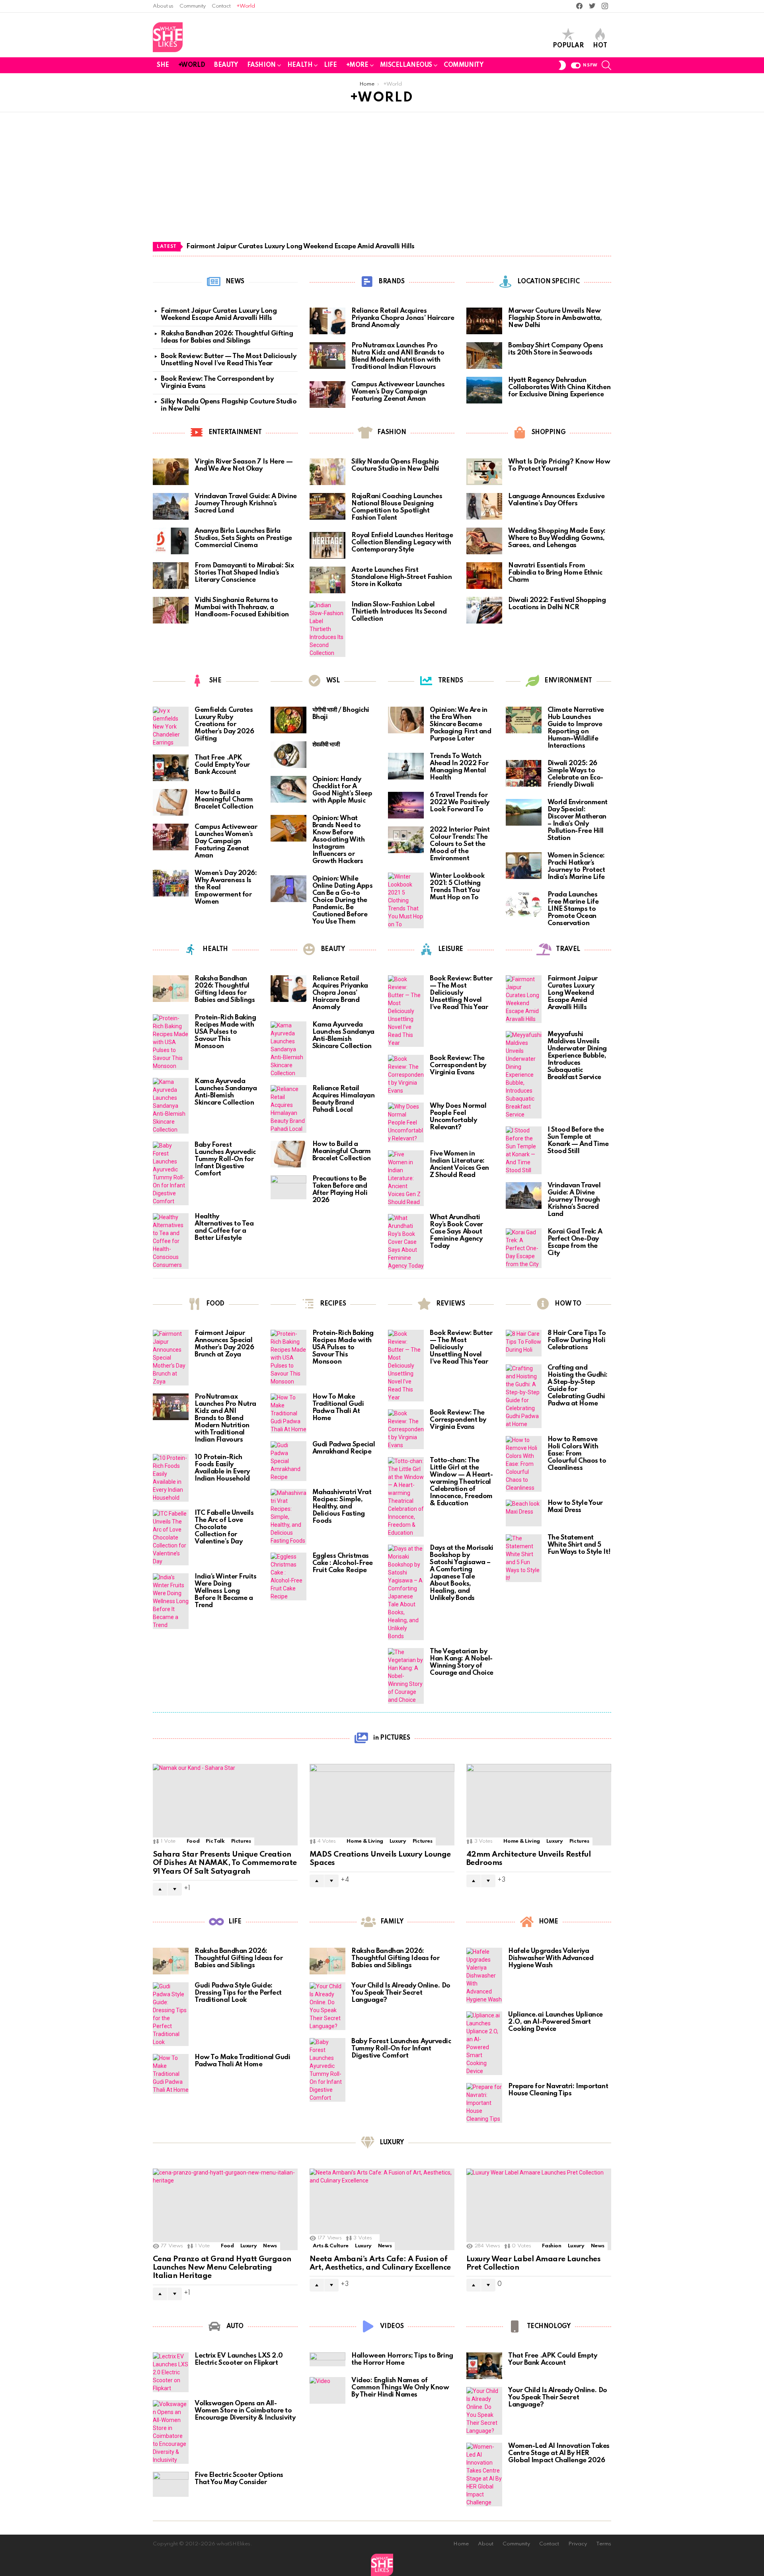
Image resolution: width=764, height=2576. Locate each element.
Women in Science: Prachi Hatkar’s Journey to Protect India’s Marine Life (576, 866)
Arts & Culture (331, 2246)
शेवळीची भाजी (326, 745)
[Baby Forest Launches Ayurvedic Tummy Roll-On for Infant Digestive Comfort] (171, 1173)
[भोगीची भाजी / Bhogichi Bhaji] (288, 720)
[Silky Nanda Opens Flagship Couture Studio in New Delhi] (327, 472)
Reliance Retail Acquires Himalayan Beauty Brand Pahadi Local (344, 1099)
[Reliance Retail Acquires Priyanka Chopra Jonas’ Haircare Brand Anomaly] (327, 321)
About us (163, 6)
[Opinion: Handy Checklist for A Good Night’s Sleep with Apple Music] (288, 789)
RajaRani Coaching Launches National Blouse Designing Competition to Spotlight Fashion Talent (397, 507)
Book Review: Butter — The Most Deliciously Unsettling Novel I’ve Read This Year (228, 360)
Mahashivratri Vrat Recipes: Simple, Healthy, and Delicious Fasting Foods (342, 1507)
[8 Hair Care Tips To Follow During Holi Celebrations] (524, 1343)
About (486, 2544)
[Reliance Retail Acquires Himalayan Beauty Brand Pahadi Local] (288, 1109)
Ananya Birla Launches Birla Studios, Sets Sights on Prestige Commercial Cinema (243, 538)
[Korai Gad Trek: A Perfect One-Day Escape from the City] (524, 1248)
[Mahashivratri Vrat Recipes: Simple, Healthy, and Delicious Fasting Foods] (288, 1517)
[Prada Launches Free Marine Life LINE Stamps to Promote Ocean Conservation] (524, 905)
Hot (600, 46)
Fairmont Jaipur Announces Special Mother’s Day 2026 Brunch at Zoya (224, 1344)
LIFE (330, 65)
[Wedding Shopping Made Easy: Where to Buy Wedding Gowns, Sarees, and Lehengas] (484, 541)
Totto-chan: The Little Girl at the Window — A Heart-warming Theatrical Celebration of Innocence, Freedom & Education (461, 1482)
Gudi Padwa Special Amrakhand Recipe (344, 1448)
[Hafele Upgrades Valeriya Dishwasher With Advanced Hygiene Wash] (484, 1976)
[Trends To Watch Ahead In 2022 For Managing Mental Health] (406, 766)
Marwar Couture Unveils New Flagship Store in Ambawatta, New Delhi (555, 318)
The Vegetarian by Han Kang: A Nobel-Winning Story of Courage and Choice (462, 1662)
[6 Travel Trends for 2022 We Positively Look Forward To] (406, 805)
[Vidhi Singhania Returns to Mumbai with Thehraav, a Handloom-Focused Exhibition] (171, 610)
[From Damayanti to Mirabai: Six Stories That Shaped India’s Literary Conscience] (171, 576)
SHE (163, 65)
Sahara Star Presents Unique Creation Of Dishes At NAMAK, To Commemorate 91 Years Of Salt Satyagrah (225, 1863)
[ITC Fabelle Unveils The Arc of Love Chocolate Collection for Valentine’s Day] (171, 1537)
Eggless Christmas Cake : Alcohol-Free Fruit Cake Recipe (343, 1563)
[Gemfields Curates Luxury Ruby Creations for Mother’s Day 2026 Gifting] (171, 727)
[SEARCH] (606, 65)
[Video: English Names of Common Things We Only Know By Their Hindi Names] (327, 2390)
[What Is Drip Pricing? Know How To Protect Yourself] (484, 472)
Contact (221, 6)
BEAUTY (226, 65)
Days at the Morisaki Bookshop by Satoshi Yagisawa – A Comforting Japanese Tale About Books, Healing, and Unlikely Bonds (462, 1573)
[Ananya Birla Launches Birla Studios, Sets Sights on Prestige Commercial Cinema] (171, 541)
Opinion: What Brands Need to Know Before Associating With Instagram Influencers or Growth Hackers (339, 840)
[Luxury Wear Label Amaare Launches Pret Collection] (539, 2209)
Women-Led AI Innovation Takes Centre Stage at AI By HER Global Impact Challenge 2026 (559, 2453)
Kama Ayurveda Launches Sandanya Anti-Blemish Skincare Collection (226, 1092)
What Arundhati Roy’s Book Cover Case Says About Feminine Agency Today (456, 1232)
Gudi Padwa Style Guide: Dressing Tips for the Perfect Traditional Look (238, 1993)
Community (193, 6)
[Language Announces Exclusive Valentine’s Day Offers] (484, 506)
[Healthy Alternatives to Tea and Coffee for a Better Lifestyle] (171, 1241)
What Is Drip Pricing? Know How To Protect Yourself (559, 465)
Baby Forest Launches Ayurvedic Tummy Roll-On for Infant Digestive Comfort (225, 1159)
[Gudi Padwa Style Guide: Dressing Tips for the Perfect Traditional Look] (171, 2014)
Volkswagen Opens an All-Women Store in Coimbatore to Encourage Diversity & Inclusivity (245, 2411)
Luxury (398, 1841)
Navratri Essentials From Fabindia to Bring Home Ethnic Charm (555, 573)
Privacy (578, 2544)
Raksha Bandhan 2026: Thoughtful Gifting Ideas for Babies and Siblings (227, 337)
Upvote (160, 1889)
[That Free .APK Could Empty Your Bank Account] (171, 768)
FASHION (261, 65)
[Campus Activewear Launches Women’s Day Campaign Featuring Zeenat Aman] (327, 395)
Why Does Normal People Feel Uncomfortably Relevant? (458, 1117)
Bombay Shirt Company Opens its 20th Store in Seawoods (555, 349)
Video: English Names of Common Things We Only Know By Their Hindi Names (400, 2388)
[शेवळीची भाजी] (288, 755)
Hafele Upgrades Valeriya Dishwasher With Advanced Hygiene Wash (551, 1958)
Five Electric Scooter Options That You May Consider (239, 2479)
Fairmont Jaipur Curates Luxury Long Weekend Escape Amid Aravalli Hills (300, 246)
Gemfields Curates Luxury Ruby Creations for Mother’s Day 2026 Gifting (224, 724)
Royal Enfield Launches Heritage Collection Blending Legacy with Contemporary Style (402, 543)
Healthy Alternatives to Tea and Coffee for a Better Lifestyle (224, 1227)
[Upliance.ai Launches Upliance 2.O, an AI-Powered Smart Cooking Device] (484, 2043)
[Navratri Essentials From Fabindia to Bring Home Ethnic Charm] (484, 576)
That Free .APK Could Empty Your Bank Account (222, 765)
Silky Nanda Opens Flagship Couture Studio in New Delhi (395, 465)
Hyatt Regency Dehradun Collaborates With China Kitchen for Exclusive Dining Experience (559, 387)
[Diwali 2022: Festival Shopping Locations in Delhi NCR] (484, 610)
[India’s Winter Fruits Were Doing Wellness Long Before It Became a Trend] (171, 1601)
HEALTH (300, 65)
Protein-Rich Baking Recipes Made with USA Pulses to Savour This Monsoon (225, 1032)
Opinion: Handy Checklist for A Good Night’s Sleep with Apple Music (342, 790)
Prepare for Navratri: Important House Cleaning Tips (558, 2090)
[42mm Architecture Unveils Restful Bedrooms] (539, 1805)
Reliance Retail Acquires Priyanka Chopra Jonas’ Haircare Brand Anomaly (403, 318)
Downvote (175, 1889)
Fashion (552, 2246)
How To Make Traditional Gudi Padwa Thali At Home (338, 1408)
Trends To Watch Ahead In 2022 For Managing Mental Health (459, 767)
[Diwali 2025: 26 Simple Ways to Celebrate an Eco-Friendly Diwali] (524, 773)
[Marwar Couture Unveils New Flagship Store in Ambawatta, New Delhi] (484, 321)
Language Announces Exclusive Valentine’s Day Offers (556, 500)
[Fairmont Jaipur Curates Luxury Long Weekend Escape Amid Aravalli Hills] (524, 999)
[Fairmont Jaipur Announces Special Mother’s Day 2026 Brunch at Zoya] (171, 1358)
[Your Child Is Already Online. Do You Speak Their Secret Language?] (327, 2006)
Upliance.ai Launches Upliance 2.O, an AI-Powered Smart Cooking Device (555, 2022)
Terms (604, 2544)
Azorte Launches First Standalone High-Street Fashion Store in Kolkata (402, 577)
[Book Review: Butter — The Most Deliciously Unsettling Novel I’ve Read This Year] (406, 1011)
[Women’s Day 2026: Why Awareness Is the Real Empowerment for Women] (171, 883)
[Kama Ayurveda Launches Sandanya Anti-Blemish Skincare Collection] (171, 1106)
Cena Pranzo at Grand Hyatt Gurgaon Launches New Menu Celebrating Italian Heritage (222, 2268)
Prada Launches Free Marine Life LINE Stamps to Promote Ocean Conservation (573, 909)
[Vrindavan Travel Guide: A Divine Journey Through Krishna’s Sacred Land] (171, 506)
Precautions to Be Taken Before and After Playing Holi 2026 (340, 1190)
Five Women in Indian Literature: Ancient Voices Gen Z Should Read (459, 1164)
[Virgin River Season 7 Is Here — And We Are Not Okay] (171, 472)
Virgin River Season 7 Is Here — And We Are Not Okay (244, 465)
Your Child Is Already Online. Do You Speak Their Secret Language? (401, 1993)
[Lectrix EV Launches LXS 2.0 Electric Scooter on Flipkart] (171, 2372)
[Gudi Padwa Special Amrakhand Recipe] (288, 1461)
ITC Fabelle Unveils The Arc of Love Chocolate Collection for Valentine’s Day (224, 1527)
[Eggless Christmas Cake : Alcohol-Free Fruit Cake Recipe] (288, 1576)
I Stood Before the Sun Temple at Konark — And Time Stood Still (578, 1141)
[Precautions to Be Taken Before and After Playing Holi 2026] (288, 1187)
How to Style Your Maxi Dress (575, 1507)
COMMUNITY (463, 65)
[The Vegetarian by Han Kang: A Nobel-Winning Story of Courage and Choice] (406, 1676)
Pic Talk (215, 1841)
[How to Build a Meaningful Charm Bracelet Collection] (171, 802)
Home (461, 2544)
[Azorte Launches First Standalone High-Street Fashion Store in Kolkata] (327, 580)
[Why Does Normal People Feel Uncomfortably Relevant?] (406, 1122)
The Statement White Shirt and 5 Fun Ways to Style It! (579, 1545)
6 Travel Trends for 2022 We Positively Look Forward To (460, 802)
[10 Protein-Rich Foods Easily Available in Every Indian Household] (171, 1478)
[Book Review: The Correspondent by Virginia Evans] (406, 1075)
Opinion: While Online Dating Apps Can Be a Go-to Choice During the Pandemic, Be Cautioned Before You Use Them (343, 900)
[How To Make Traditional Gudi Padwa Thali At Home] (288, 1413)
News (270, 2246)
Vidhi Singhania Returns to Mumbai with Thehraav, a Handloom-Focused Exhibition (242, 607)
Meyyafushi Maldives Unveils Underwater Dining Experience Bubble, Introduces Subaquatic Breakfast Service (577, 1056)
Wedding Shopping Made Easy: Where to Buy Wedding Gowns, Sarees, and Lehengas (557, 538)
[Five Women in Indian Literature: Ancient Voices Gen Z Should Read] (406, 1178)
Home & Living (365, 1841)
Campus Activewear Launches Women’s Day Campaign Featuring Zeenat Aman (398, 392)
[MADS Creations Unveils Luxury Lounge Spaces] (382, 1805)
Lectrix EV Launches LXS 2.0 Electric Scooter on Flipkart (239, 2359)
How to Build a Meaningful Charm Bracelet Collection (224, 800)
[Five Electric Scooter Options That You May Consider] (171, 2484)
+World (246, 6)
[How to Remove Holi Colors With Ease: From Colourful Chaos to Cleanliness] (524, 1464)
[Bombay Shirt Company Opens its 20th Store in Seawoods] (484, 356)
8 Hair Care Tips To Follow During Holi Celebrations (577, 1340)
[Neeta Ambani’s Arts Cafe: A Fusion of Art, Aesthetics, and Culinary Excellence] (382, 2209)
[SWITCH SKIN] (562, 65)
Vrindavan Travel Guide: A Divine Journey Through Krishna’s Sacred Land (246, 504)
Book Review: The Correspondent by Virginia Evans (458, 1065)
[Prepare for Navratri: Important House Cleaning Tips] (484, 2103)
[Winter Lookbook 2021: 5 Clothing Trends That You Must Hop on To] (406, 900)
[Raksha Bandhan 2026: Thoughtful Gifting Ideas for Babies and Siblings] (171, 989)
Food (193, 1841)
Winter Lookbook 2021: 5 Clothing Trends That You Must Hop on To (457, 887)
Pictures (241, 1841)
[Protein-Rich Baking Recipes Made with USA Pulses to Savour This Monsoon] (171, 1042)
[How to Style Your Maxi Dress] (524, 1513)
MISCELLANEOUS (406, 65)
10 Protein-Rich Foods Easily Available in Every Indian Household (222, 1468)
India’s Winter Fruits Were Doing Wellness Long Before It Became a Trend (226, 1591)
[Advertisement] (382, 183)
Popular (568, 46)
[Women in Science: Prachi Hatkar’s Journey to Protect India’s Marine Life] (524, 866)
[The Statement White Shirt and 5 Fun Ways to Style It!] (524, 1558)
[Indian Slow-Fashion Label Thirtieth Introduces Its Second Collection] (327, 629)
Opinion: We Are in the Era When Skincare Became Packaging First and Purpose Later (460, 724)
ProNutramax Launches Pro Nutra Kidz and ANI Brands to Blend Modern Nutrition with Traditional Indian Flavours (398, 356)
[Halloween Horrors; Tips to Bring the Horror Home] (327, 2359)
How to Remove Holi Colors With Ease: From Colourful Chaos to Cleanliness (577, 1454)
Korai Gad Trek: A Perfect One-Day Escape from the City (575, 1242)
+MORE (357, 65)
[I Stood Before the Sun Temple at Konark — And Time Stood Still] (524, 1150)
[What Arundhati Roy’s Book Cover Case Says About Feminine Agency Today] (406, 1242)
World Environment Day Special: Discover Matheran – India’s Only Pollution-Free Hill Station (578, 820)
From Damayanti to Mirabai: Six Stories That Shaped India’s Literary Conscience (244, 573)
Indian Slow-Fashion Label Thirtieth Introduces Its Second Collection (399, 612)
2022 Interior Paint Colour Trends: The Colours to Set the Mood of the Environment (460, 844)
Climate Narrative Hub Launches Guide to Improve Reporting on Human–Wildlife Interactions (576, 728)
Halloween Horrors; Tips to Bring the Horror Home (402, 2359)
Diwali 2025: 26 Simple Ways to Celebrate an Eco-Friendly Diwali (575, 774)
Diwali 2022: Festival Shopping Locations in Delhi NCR (557, 604)
